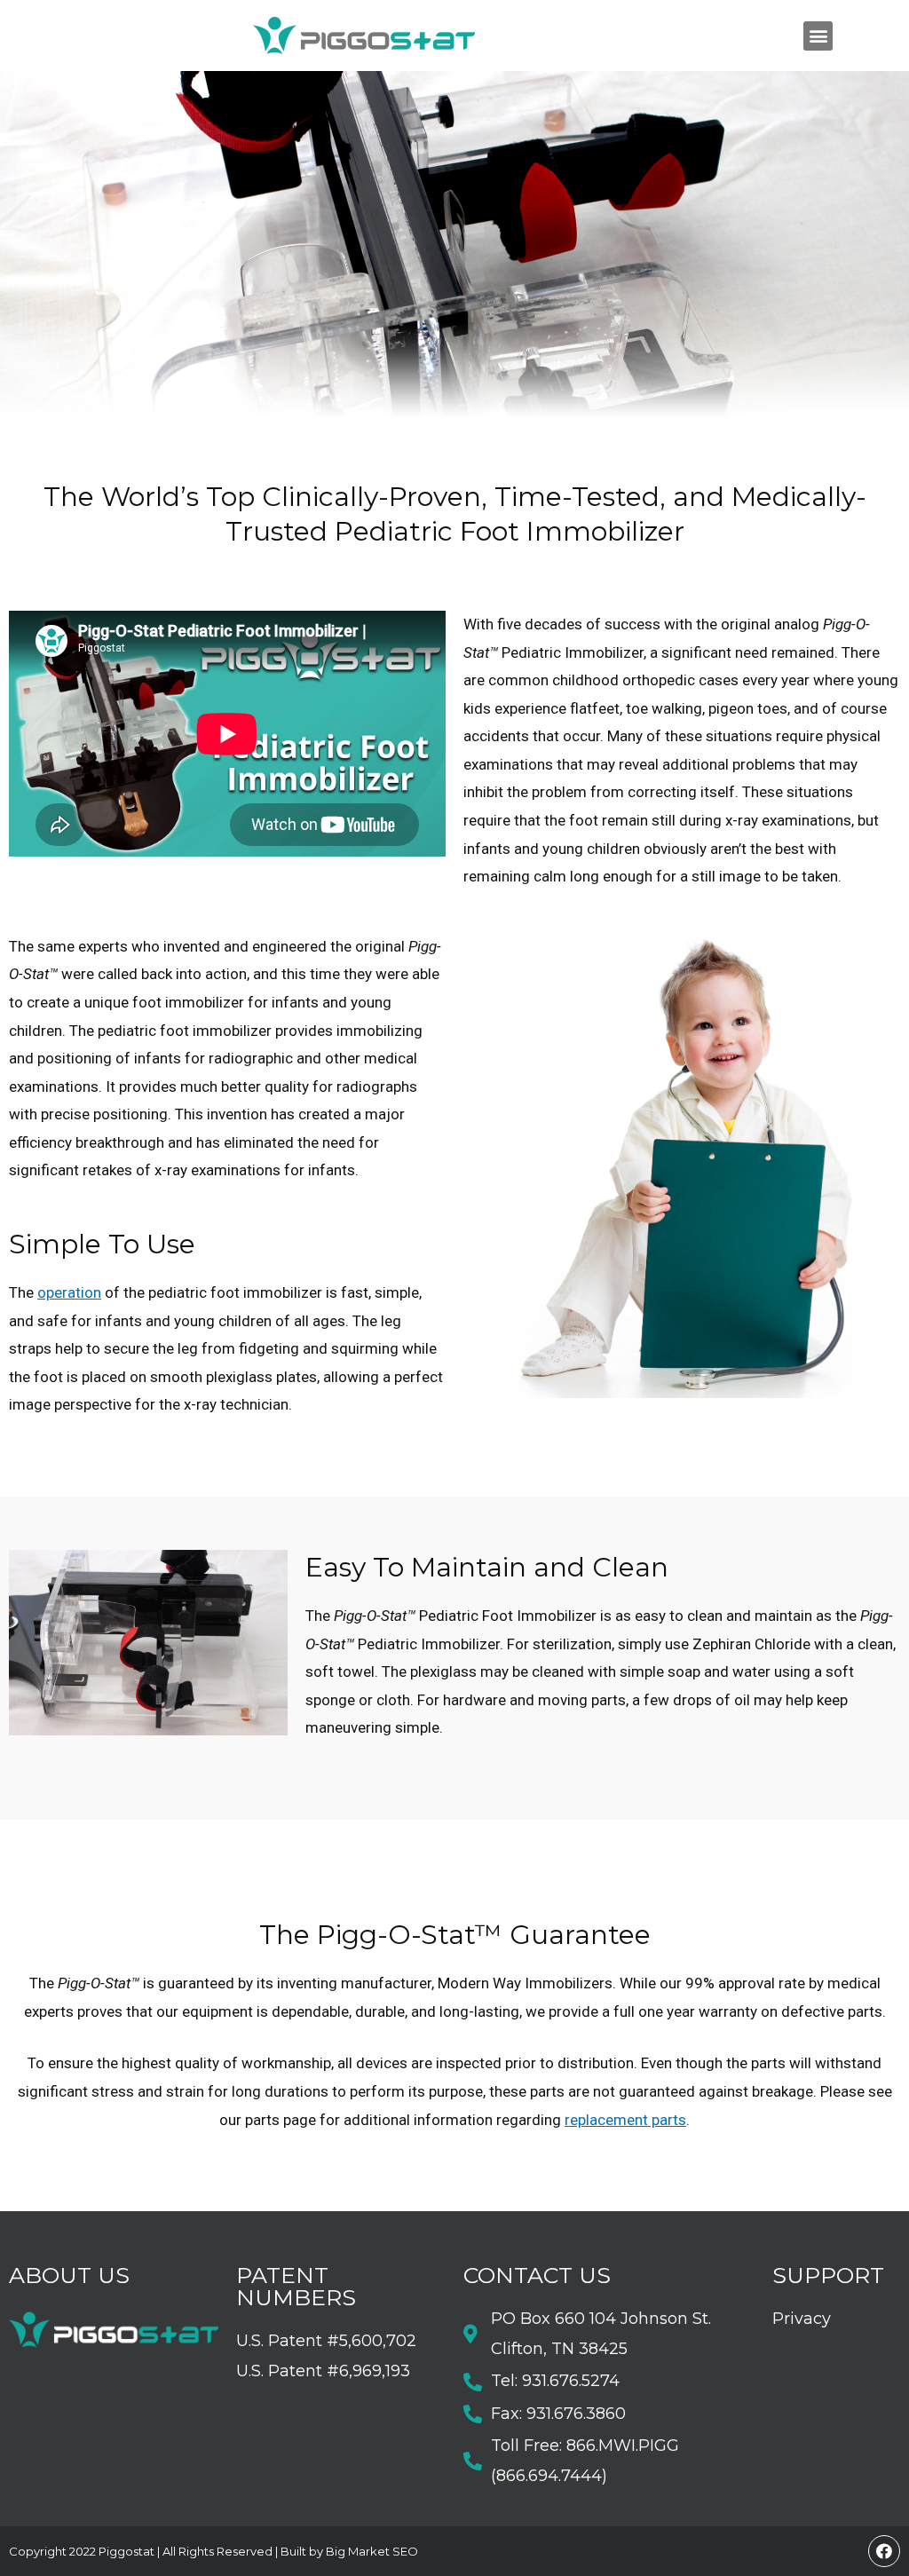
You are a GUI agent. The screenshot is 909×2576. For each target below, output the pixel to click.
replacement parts (625, 2120)
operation (69, 1292)
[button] (818, 36)
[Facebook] (884, 2551)
